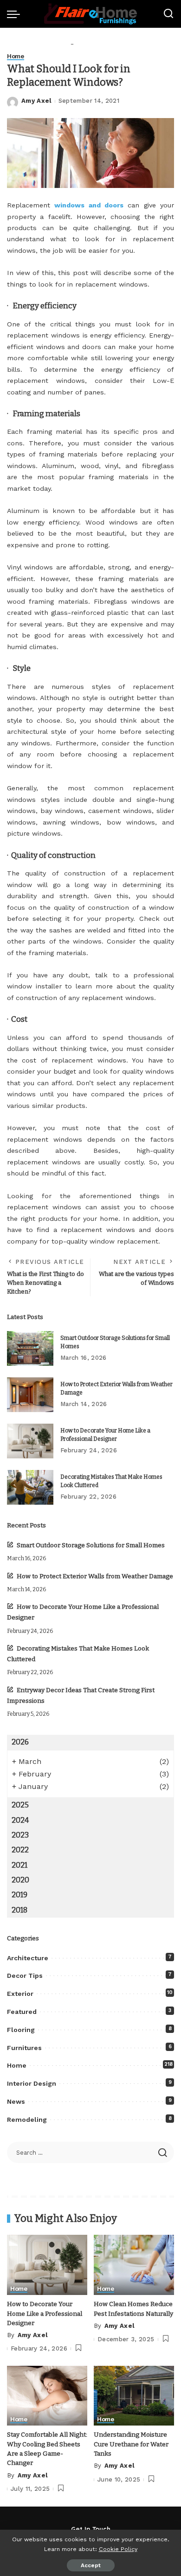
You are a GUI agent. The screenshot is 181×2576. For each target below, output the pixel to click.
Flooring (21, 2030)
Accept (91, 2565)
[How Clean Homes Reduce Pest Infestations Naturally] (134, 2265)
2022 (20, 1850)
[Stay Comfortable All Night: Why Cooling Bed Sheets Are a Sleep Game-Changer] (47, 2396)
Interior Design (32, 2083)
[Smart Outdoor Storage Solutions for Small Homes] (30, 1348)
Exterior (20, 1994)
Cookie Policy (118, 2549)
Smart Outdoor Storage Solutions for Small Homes (91, 1545)
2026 (20, 1742)
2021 (19, 1865)
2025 (20, 1805)
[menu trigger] (16, 14)
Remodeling (27, 2120)
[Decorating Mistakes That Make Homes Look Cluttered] (30, 1487)
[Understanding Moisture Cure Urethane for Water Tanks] (134, 2396)
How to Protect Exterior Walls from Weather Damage (95, 1576)
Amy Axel (36, 101)
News (16, 2101)
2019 (19, 1895)
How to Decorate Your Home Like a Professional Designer (45, 2313)
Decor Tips (25, 1976)
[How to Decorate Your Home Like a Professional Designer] (30, 1441)
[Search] (168, 14)
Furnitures (24, 2048)
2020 (20, 1880)
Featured (22, 2012)
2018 (19, 1910)
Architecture (28, 1958)
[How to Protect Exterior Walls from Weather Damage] (30, 1395)
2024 (20, 1820)
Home (16, 56)
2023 (20, 1835)
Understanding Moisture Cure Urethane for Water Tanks (131, 2444)
